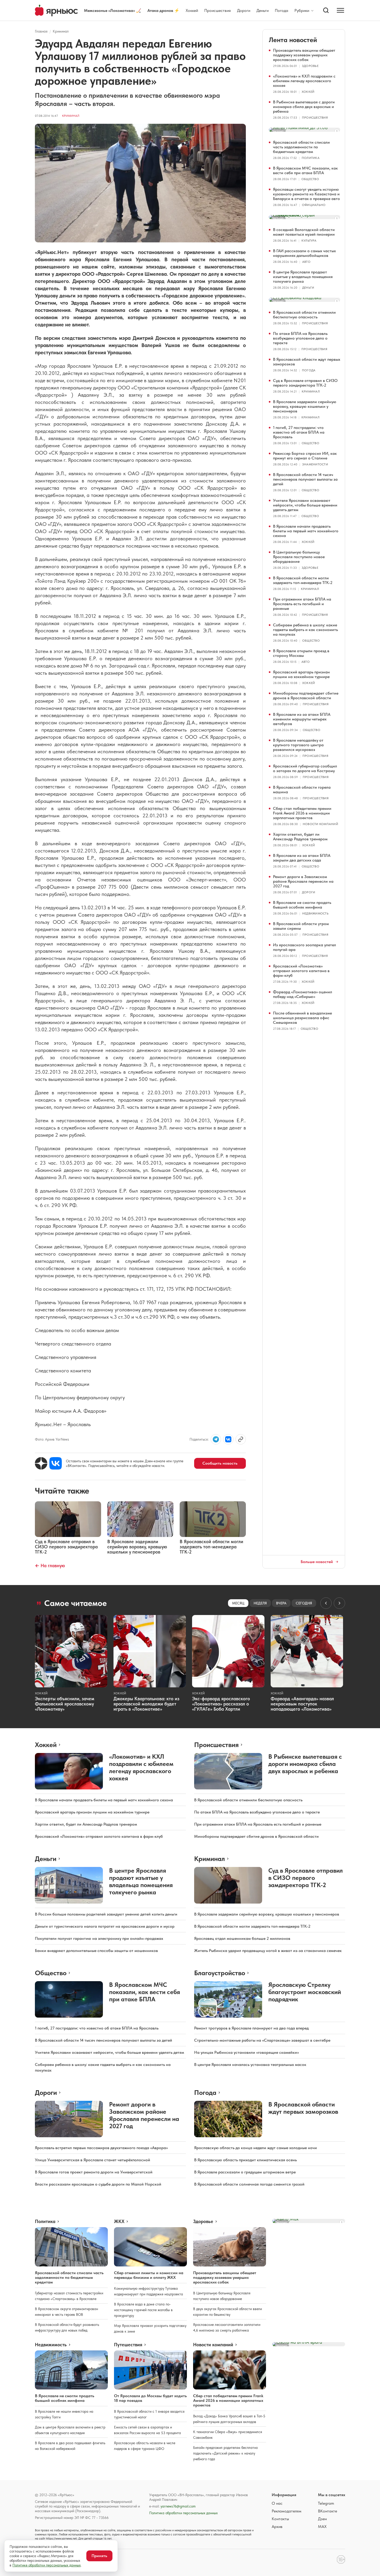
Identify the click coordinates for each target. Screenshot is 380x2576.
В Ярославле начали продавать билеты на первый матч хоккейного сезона (306, 531)
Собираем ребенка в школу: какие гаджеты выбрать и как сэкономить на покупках (305, 630)
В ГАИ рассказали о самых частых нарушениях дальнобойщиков (304, 253)
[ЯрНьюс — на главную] (56, 10)
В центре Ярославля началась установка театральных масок (250, 2064)
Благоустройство (220, 1973)
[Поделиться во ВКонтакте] (228, 1439)
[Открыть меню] (340, 10)
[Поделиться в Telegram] (216, 1439)
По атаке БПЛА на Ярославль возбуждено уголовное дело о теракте (300, 338)
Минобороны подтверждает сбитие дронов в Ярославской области (306, 695)
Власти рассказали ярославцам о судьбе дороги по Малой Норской (98, 2184)
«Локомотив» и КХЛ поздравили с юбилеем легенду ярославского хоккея (304, 81)
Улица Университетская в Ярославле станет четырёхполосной (93, 2160)
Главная (41, 31)
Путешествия (128, 2345)
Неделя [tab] (260, 1603)
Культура (309, 241)
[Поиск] (326, 10)
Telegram (326, 2503)
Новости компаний (320, 824)
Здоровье (310, 66)
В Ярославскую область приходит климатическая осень (245, 2160)
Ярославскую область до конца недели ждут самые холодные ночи (256, 2148)
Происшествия (218, 10)
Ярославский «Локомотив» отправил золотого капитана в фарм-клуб (301, 971)
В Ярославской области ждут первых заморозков (307, 362)
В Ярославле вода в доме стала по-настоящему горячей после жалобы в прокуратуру (143, 2310)
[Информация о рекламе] (337, 131)
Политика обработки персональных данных (183, 2513)
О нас (277, 2503)
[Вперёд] (339, 1603)
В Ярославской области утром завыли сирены (301, 926)
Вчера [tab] (281, 1603)
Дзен (322, 2519)
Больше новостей (317, 1562)
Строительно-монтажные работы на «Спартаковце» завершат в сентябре (262, 2040)
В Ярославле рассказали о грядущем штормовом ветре (245, 2172)
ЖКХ (119, 2221)
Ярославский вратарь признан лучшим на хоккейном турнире (301, 674)
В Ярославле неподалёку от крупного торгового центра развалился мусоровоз (298, 745)
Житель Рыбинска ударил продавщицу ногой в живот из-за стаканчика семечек (268, 1951)
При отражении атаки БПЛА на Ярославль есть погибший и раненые (302, 604)
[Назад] (326, 1603)
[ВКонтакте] (56, 1463)
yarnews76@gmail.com (178, 2506)
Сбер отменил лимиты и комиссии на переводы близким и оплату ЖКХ (149, 2275)
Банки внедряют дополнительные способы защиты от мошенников (96, 1951)
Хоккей (192, 10)
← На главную (50, 1566)
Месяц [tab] (238, 1603)
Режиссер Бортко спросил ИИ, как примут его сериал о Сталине (305, 456)
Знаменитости (315, 464)
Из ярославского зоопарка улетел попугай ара (305, 947)
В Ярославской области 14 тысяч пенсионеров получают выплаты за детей (305, 479)
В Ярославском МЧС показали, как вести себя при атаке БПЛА (305, 170)
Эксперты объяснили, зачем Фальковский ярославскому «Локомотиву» (65, 1704)
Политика (311, 158)
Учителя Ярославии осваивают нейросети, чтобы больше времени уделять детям (305, 505)
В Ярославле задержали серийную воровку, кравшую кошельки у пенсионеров (305, 406)
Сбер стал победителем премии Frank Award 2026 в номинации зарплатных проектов (302, 813)
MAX (322, 2527)
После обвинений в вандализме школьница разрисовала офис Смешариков (302, 1018)
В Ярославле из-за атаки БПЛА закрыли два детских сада (302, 858)
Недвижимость (315, 913)
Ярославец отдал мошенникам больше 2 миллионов (242, 1938)
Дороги (244, 10)
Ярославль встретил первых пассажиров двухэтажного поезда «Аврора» (101, 2148)
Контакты (280, 2519)
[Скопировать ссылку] (241, 1439)
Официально (314, 205)
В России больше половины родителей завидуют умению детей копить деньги (106, 1914)
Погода (282, 10)
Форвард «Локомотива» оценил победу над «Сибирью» (303, 994)
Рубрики (302, 11)
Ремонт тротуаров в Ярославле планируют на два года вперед (251, 2028)
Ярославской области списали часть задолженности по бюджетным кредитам (301, 147)
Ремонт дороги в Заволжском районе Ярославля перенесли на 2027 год (303, 881)
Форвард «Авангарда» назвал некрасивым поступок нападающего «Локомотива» (302, 1704)
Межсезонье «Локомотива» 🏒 (113, 10)
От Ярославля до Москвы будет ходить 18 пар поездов (150, 2398)
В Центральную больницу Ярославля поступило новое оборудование (299, 557)
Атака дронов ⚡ (163, 10)
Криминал (61, 31)
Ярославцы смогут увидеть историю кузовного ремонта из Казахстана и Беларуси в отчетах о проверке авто (306, 194)
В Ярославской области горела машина (302, 790)
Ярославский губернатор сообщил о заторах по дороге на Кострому (305, 768)
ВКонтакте (328, 2511)
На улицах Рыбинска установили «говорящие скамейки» (246, 2052)
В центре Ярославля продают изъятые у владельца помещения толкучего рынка (303, 277)
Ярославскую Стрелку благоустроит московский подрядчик (305, 1992)
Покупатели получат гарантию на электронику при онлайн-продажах (99, 1938)
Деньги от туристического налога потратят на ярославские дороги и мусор (105, 1926)
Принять (99, 2556)
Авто (306, 262)
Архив (277, 2527)
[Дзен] (41, 1463)
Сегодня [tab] (304, 1603)
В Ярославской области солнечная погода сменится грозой (249, 2184)
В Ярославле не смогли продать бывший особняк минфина (302, 905)
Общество (310, 179)
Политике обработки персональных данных (47, 2565)
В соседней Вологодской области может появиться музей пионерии (304, 232)
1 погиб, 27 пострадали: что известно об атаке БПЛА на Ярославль (299, 432)
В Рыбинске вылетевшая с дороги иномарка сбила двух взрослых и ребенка (304, 107)
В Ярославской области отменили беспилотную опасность (304, 315)
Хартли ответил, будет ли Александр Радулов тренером (300, 837)
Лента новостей (293, 40)
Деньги (263, 10)
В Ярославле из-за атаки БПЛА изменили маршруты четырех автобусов (302, 719)
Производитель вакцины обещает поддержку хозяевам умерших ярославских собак (304, 55)
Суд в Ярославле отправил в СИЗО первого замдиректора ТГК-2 (305, 383)
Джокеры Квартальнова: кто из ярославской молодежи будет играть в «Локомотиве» (146, 1704)
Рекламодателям (287, 2511)
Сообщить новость (220, 1463)
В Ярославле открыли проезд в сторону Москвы (301, 653)
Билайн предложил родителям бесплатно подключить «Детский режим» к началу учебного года (225, 2453)
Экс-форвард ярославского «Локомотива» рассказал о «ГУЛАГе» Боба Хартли (221, 1704)
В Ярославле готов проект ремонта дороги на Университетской (94, 2172)
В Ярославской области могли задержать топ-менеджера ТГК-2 (303, 580)
